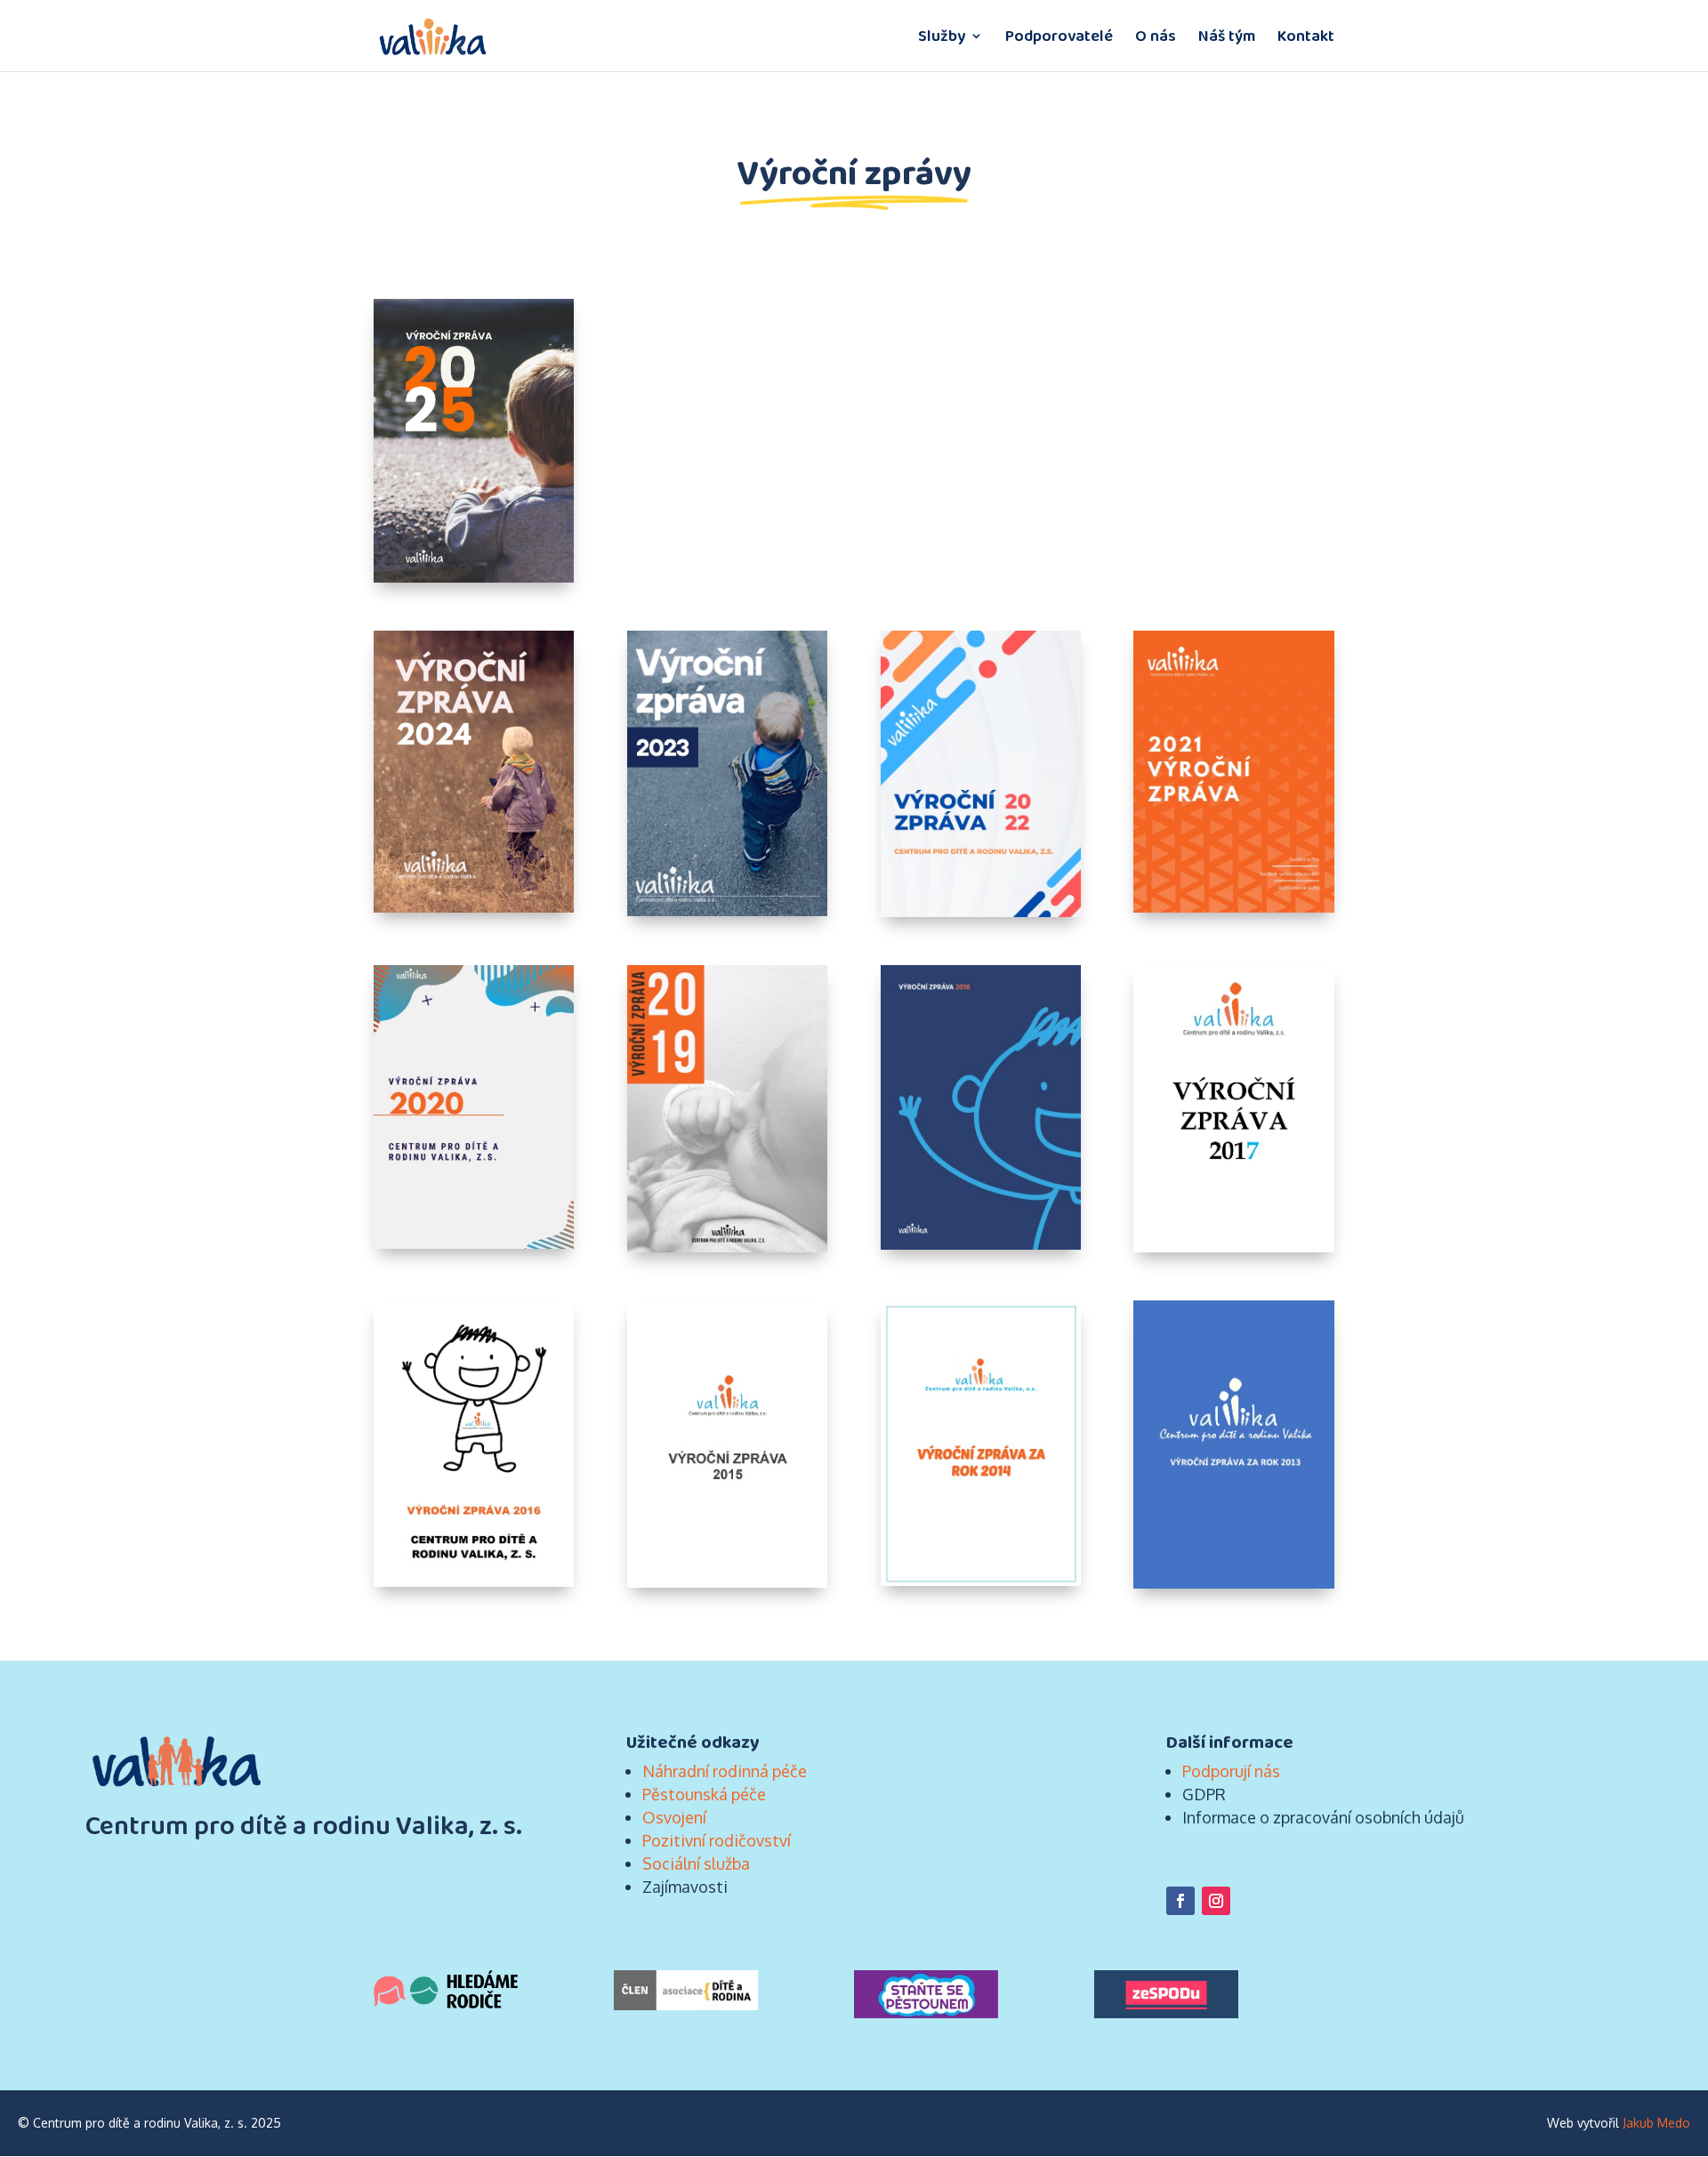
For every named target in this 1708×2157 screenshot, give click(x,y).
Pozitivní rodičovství (717, 1840)
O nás (1156, 38)
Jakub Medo (1656, 2123)
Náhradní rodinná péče (725, 1771)
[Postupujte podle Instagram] (1216, 1901)
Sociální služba (696, 1863)
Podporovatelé (1059, 38)
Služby (942, 38)
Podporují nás (1231, 1771)
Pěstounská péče (704, 1794)
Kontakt (1306, 38)
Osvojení (674, 1817)
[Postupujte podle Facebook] (1180, 1901)
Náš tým (1227, 38)
